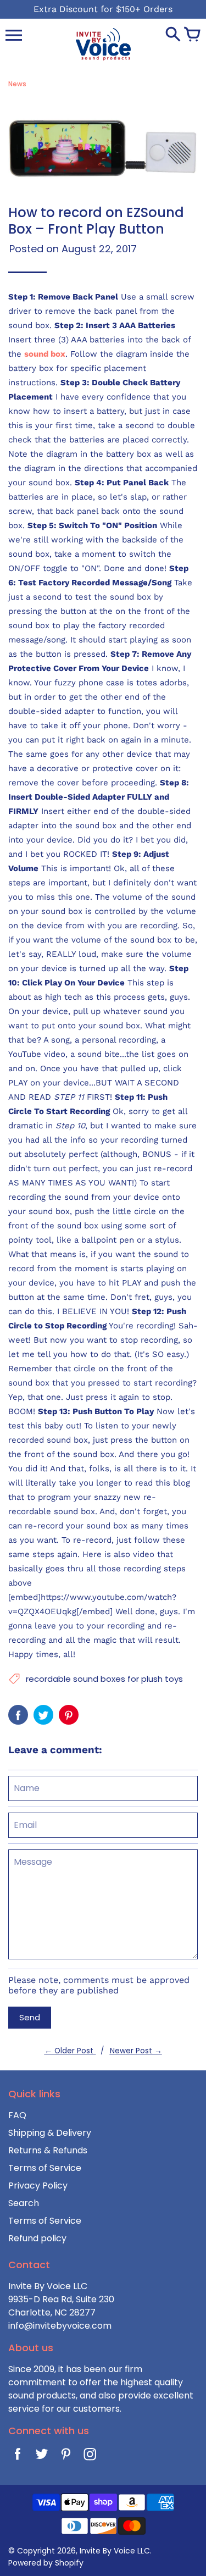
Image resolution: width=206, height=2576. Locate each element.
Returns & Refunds (48, 2150)
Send (30, 2017)
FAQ (17, 2115)
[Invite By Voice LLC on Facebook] (18, 2457)
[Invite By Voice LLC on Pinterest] (66, 2457)
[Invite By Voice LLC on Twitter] (42, 2457)
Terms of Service (45, 2168)
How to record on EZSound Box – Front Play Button (96, 221)
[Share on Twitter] (43, 1715)
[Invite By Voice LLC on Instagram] (90, 2457)
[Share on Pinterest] (69, 1715)
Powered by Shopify (46, 2563)
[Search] (173, 35)
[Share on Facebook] (18, 1715)
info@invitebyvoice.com (60, 2326)
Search (24, 2203)
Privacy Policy (38, 2186)
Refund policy (37, 2238)
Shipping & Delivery (50, 2133)
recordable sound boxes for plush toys (104, 1679)
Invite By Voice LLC (115, 2551)
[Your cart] (192, 35)
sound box (45, 354)
